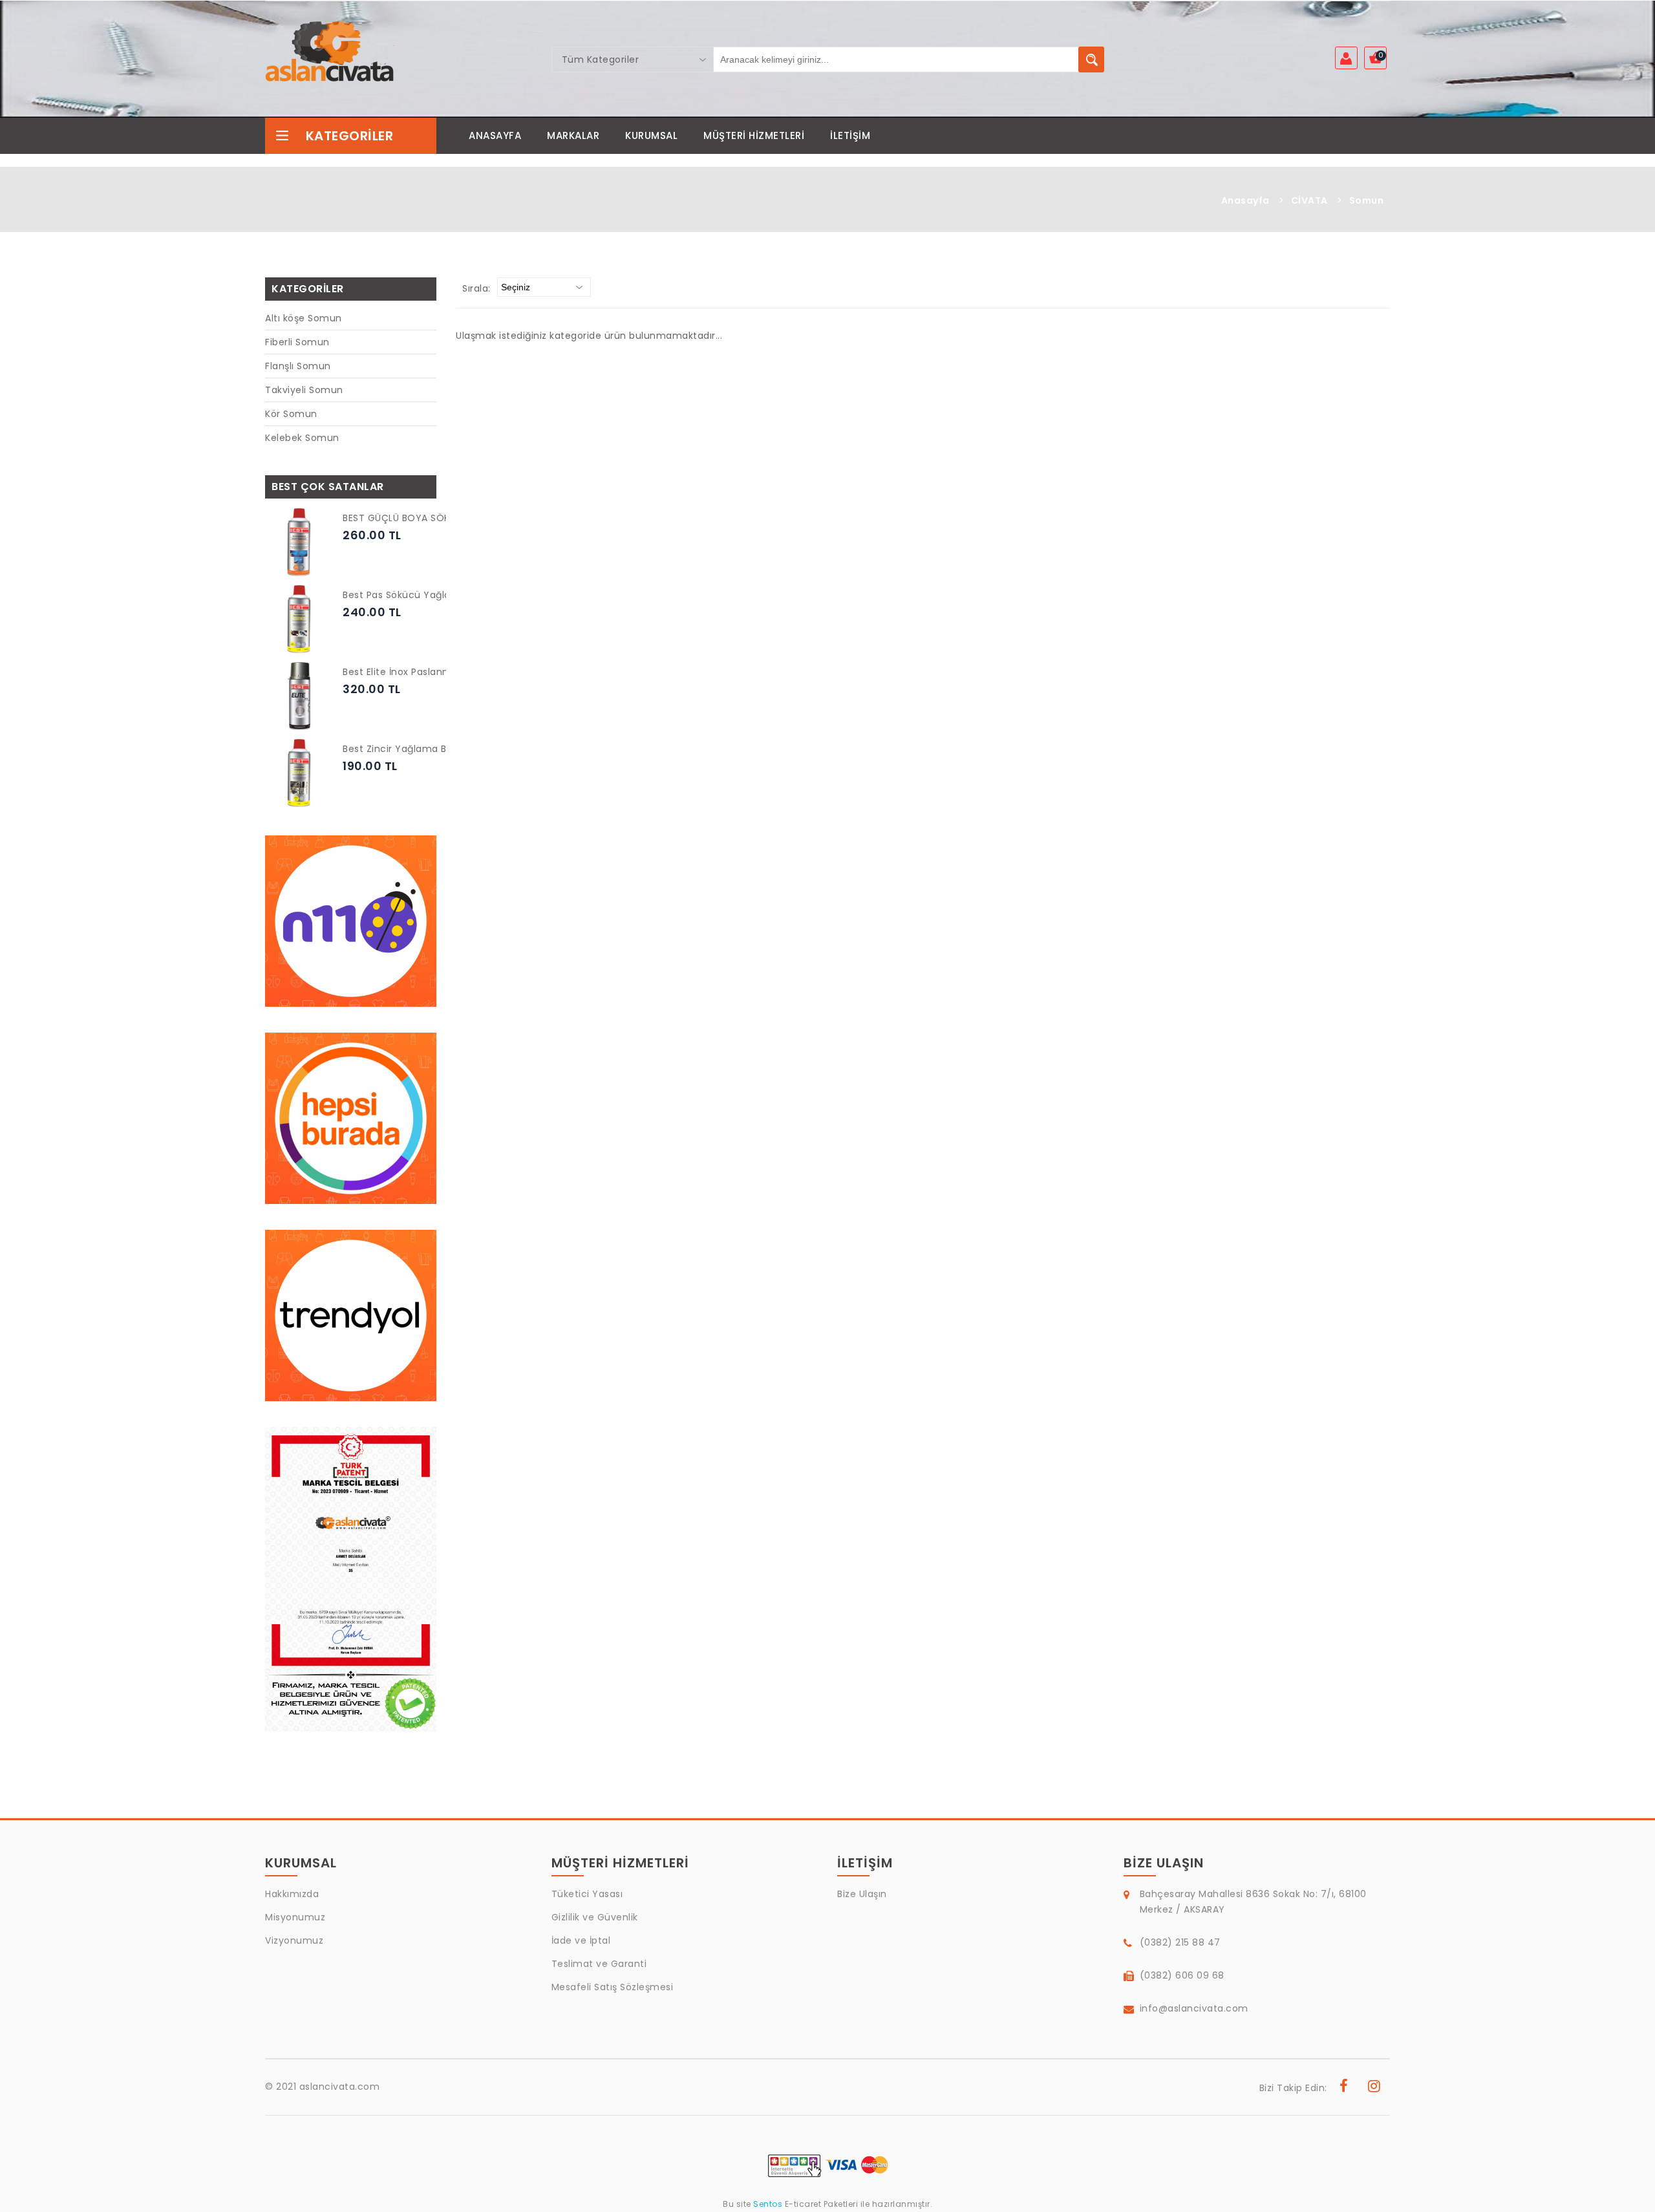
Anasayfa (1245, 200)
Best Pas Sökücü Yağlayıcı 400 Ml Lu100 (436, 595)
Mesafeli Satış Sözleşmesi (613, 1987)
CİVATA (1309, 200)
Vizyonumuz (294, 1940)
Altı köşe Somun (304, 318)
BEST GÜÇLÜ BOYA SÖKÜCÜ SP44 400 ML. (440, 518)
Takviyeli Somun (304, 390)
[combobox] (633, 59)
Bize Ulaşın (862, 1894)
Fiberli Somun (297, 342)
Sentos (768, 2204)
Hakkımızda (292, 1894)
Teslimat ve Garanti (599, 1964)
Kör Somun (291, 414)
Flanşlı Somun (298, 366)
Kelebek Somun (302, 438)
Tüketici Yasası (587, 1894)
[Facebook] (1344, 2088)
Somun (1367, 200)
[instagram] (1374, 2088)
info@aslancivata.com (1194, 2008)
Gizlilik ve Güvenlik (595, 1917)
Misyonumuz (295, 1917)
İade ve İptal (581, 1940)
